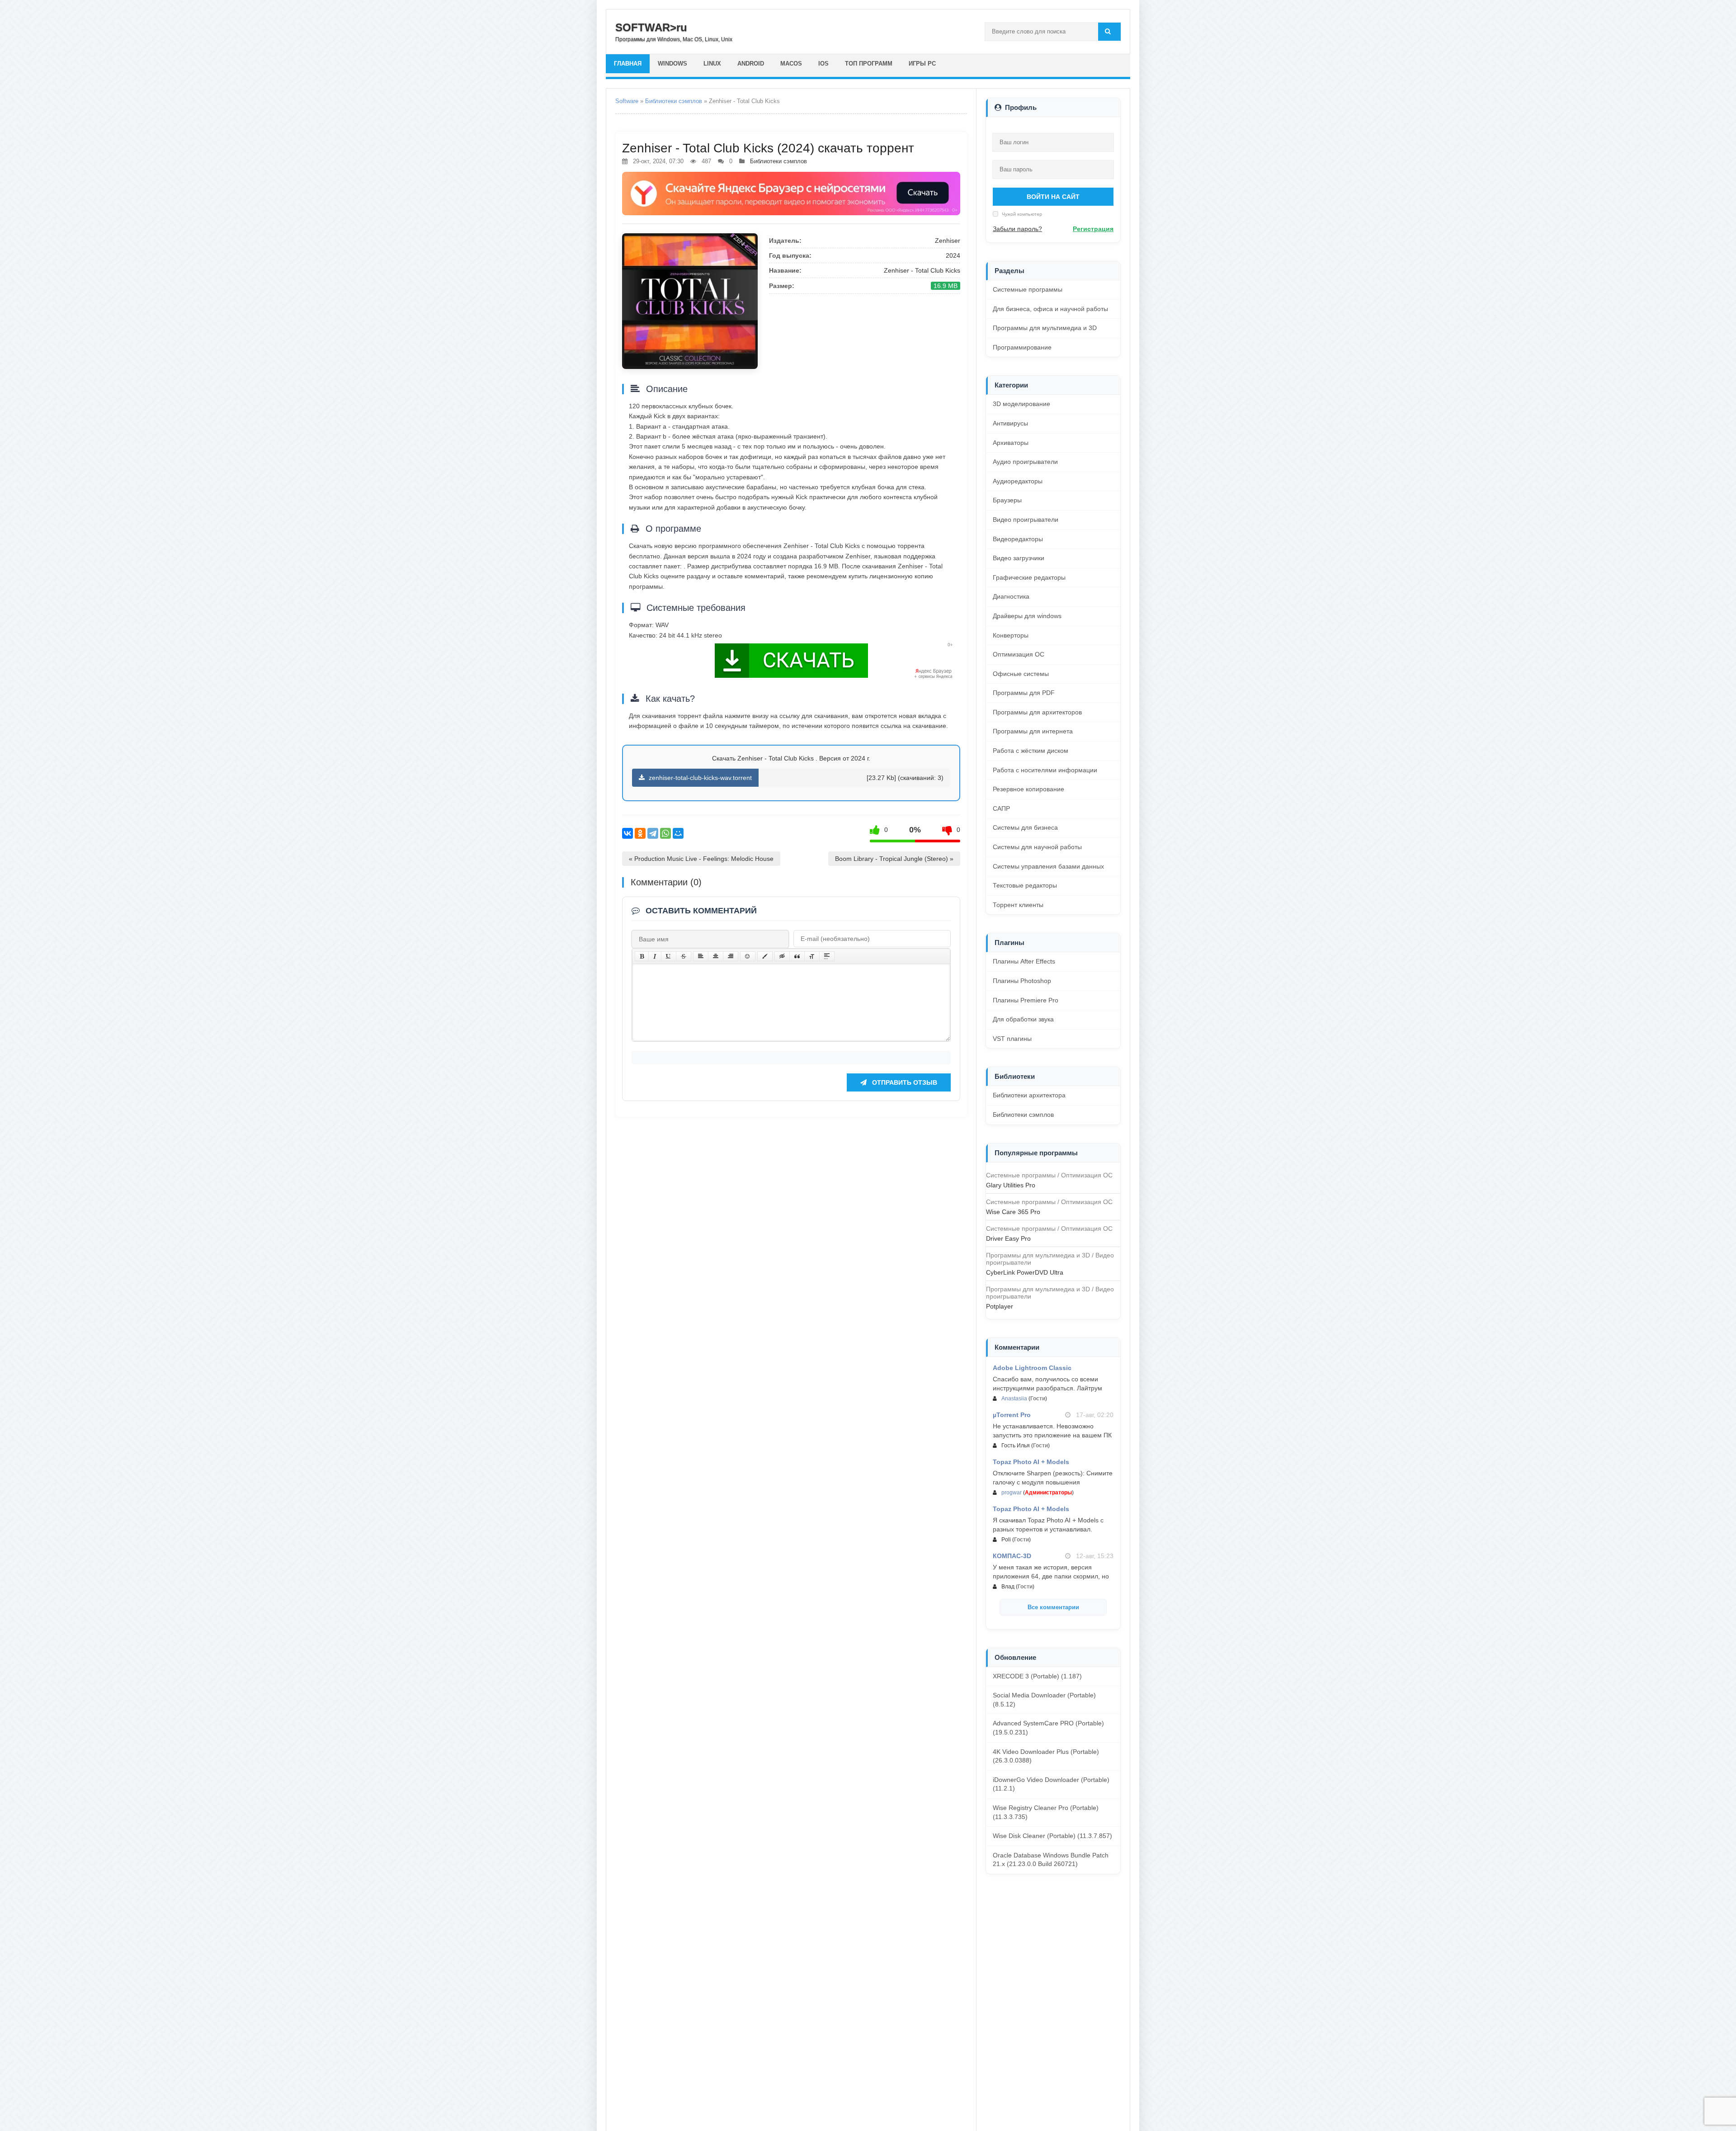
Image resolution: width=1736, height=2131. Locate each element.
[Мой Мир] (678, 833)
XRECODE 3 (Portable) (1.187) (1037, 1676)
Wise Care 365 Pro (1013, 1212)
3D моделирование (1021, 404)
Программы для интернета (1033, 731)
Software (627, 101)
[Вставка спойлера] (827, 956)
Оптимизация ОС (1019, 654)
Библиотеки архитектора (1029, 1095)
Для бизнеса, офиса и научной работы (1050, 309)
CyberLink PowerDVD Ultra (1025, 1272)
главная (628, 64)
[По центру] (716, 956)
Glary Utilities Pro (1011, 1185)
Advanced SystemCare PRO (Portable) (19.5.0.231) (1048, 1728)
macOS (791, 64)
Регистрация (1093, 229)
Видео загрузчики (1019, 558)
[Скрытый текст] (782, 956)
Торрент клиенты (1018, 905)
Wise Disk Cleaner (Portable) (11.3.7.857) (1052, 1836)
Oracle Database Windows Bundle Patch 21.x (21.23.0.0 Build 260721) (1051, 1860)
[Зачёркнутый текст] (684, 956)
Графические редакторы (1029, 577)
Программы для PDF (1024, 693)
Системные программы (1028, 289)
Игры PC (922, 64)
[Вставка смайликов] (748, 956)
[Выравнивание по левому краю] (701, 956)
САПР (1001, 808)
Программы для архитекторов (1037, 712)
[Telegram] (653, 833)
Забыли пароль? (1017, 229)
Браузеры (1007, 500)
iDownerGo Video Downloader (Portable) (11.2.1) (1051, 1784)
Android (751, 64)
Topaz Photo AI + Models (1031, 1462)
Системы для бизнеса (1025, 827)
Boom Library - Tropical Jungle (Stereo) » (894, 859)
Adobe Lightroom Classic (1032, 1368)
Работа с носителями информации (1045, 770)
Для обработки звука (1023, 1019)
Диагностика (1011, 596)
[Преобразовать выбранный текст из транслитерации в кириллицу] (812, 956)
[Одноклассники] (640, 833)
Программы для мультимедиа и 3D (1045, 328)
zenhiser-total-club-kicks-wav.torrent (699, 778)
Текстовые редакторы (1025, 885)
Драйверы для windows (1027, 616)
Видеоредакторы (1018, 539)
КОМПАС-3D (1012, 1556)
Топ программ (869, 64)
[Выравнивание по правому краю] (731, 956)
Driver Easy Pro (1008, 1238)
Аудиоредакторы (1018, 481)
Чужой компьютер (1021, 214)
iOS (823, 64)
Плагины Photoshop (1022, 981)
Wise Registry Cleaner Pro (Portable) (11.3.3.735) (1046, 1812)
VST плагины (1012, 1039)
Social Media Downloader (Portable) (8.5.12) (1044, 1700)
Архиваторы (1011, 443)
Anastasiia (1014, 1399)
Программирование (1022, 347)
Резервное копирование (1028, 789)
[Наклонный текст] (655, 956)
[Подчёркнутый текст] (669, 956)
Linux (712, 64)
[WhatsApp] (665, 833)
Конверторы (1011, 635)
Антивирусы (1010, 423)
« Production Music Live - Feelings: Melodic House (701, 859)
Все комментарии (1053, 1607)
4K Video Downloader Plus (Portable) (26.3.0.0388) (1046, 1756)
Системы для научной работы (1037, 847)
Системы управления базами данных (1048, 866)
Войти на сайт (1053, 197)
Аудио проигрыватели (1025, 462)
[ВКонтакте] (627, 833)
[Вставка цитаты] (797, 956)
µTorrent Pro (1012, 1415)
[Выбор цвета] (765, 956)
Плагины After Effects (1024, 961)
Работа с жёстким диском (1031, 751)
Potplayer (1000, 1306)
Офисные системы (1021, 674)
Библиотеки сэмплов (674, 101)
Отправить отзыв (904, 1082)
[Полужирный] (642, 956)
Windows (672, 64)
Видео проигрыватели (1026, 520)
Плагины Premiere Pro (1026, 1000)
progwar (1012, 1493)
